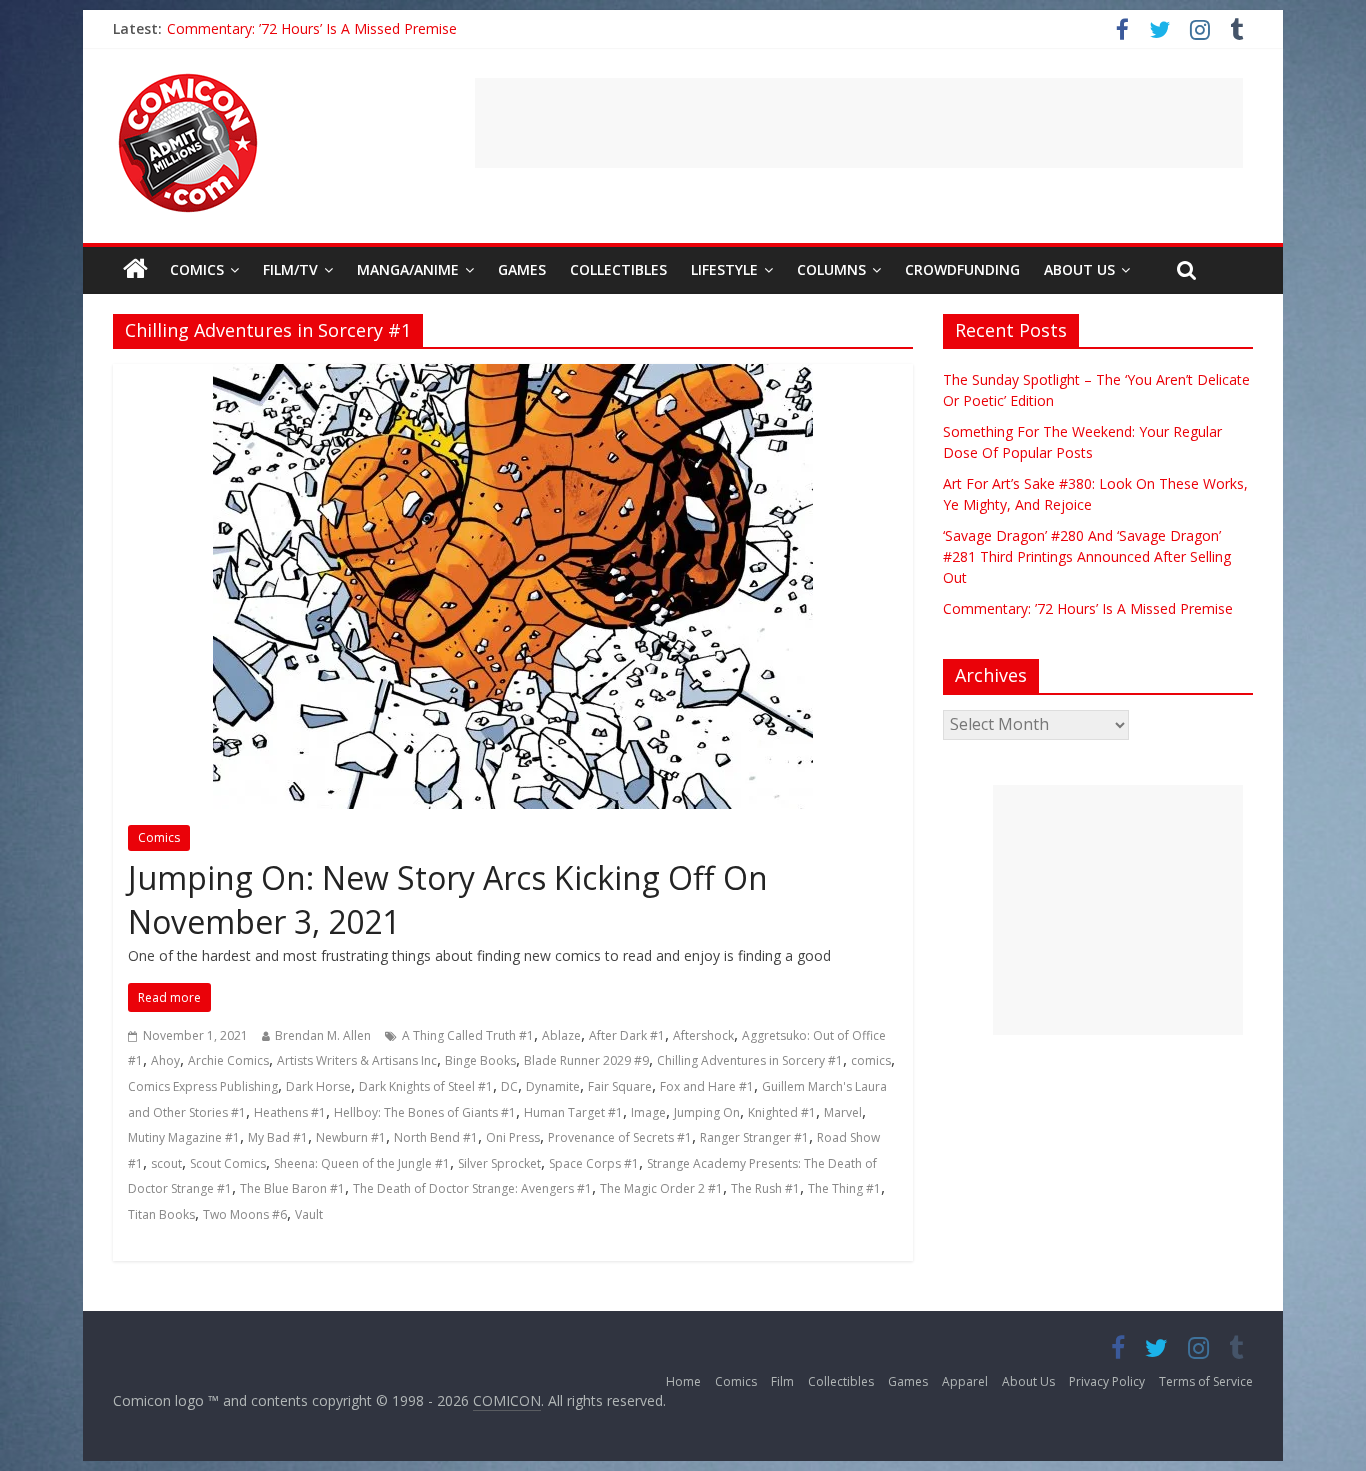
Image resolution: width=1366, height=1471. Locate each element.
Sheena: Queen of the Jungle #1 (362, 1163)
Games (522, 269)
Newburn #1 (351, 1137)
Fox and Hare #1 (707, 1086)
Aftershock (703, 1035)
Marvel (843, 1112)
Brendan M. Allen (323, 1035)
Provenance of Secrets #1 (620, 1137)
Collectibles (618, 269)
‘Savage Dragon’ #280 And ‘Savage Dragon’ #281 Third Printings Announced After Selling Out (466, 28)
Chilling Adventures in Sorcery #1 (750, 1060)
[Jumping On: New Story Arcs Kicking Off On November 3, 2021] (513, 376)
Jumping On (707, 1112)
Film (782, 1381)
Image (648, 1112)
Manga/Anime (408, 269)
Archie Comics (228, 1060)
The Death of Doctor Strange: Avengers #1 (472, 1188)
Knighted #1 (782, 1112)
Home (683, 1381)
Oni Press (513, 1137)
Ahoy (165, 1060)
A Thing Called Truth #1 (468, 1035)
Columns (831, 269)
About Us (1079, 269)
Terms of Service (1206, 1381)
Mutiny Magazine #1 (184, 1137)
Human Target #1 (573, 1112)
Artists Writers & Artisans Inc (357, 1060)
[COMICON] (188, 80)
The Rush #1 (765, 1188)
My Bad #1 (278, 1137)
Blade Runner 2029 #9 (586, 1060)
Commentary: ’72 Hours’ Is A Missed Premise (1088, 608)
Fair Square (620, 1086)
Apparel (965, 1381)
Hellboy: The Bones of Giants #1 (425, 1112)
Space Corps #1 (594, 1163)
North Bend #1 (436, 1137)
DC (509, 1086)
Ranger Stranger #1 (754, 1137)
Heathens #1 (290, 1112)
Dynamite (553, 1086)
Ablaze (561, 1035)
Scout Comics (228, 1163)
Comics (197, 269)
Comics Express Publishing (203, 1086)
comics (871, 1060)
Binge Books (480, 1060)
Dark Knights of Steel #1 (426, 1086)
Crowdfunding (962, 269)
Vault (309, 1214)
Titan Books (161, 1214)
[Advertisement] (859, 123)
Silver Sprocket (499, 1163)
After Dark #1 (627, 1035)
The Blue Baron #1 (292, 1188)
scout (166, 1163)
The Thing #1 (844, 1188)
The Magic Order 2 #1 (661, 1188)
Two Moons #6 (245, 1214)
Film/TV (290, 269)
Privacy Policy (1107, 1381)
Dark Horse (318, 1086)
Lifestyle (724, 269)
